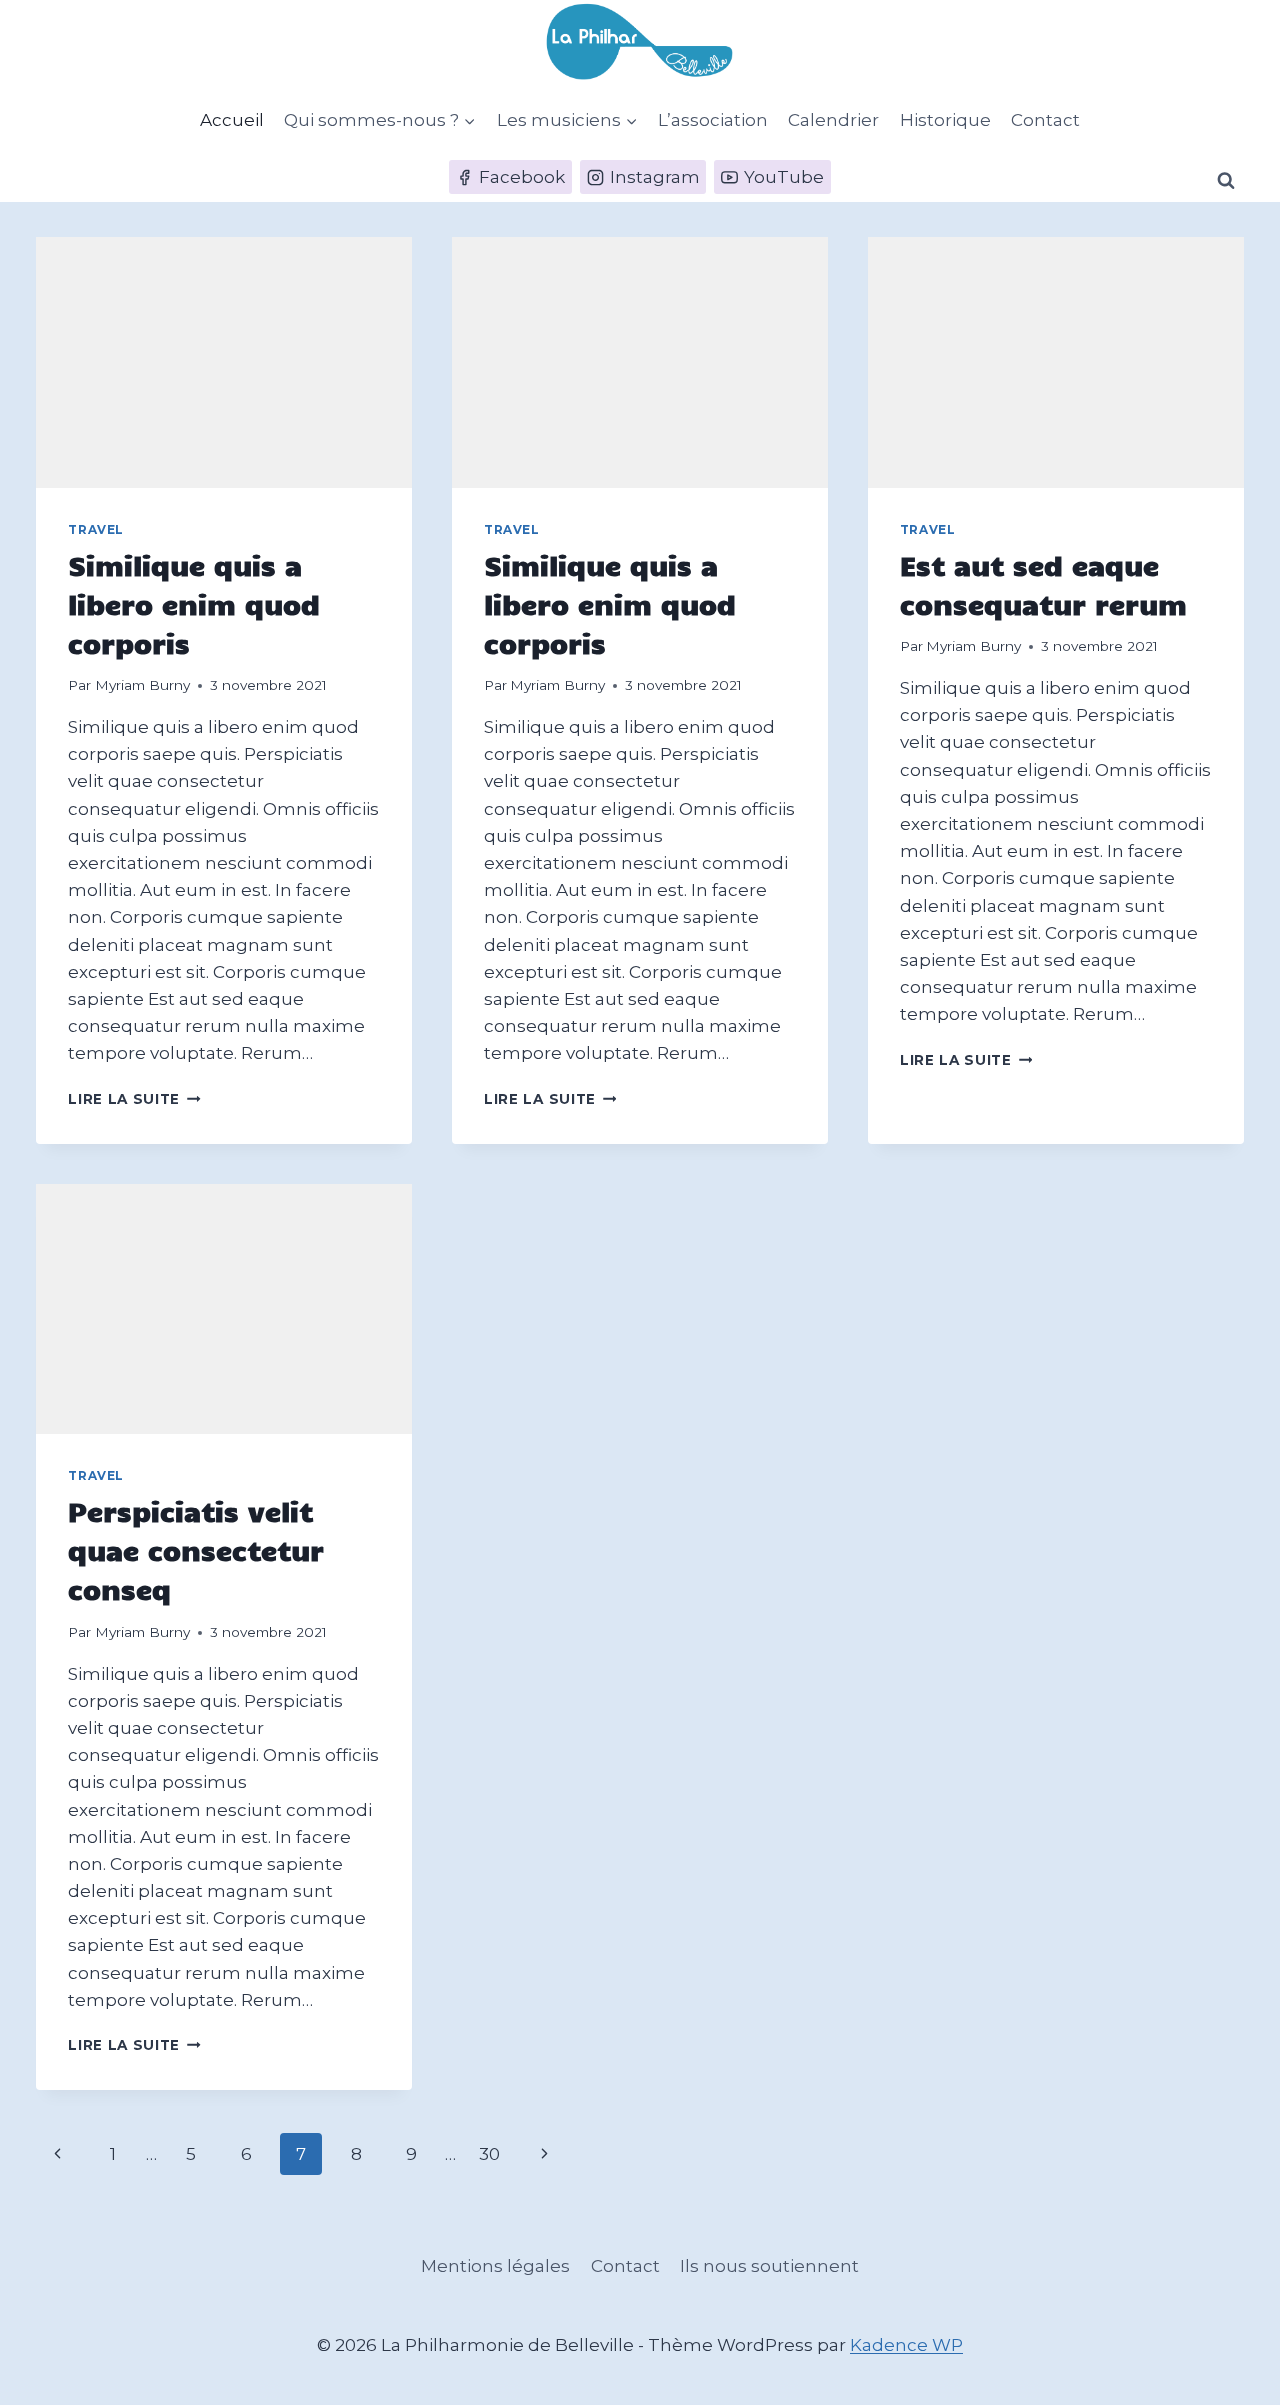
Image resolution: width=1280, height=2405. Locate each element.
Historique (945, 120)
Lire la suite (134, 1099)
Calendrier (833, 120)
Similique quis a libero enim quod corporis (194, 603)
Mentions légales (495, 2266)
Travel (96, 529)
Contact (1045, 120)
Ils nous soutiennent (769, 2266)
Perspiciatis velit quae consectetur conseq (196, 1549)
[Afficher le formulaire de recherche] (1226, 181)
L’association (713, 120)
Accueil (232, 120)
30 (489, 2154)
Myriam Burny (142, 685)
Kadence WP (906, 2345)
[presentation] (224, 362)
